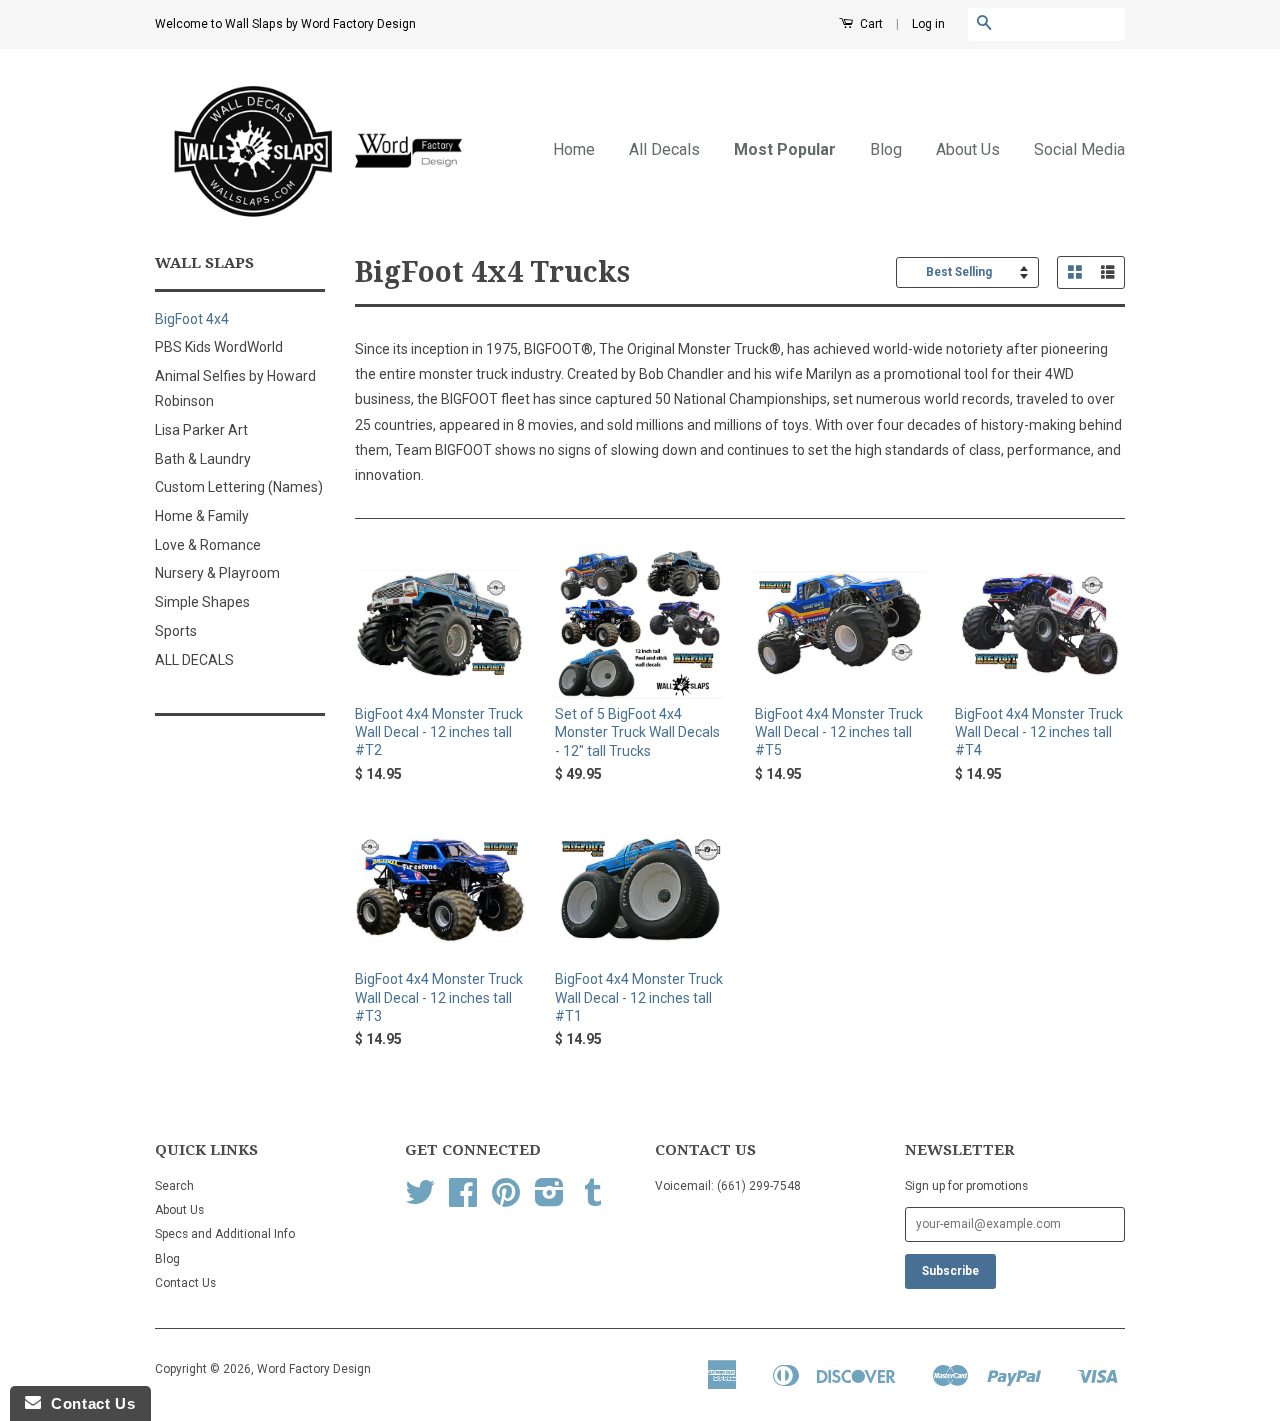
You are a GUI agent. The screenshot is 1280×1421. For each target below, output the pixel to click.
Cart (870, 24)
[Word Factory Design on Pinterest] (506, 1200)
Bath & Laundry (203, 459)
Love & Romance (208, 545)
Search (174, 1186)
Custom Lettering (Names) (239, 487)
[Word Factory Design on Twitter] (420, 1200)
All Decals (664, 149)
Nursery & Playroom (217, 573)
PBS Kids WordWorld (219, 347)
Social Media (1079, 149)
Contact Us (185, 1283)
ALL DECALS (194, 660)
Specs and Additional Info (225, 1234)
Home (574, 149)
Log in (928, 24)
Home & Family (202, 516)
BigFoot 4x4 (192, 319)
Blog (886, 149)
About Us (968, 149)
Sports (176, 631)
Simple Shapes (202, 602)
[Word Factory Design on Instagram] (549, 1200)
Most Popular (785, 149)
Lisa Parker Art (201, 430)
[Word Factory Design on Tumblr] (593, 1200)
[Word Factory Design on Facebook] (463, 1200)
